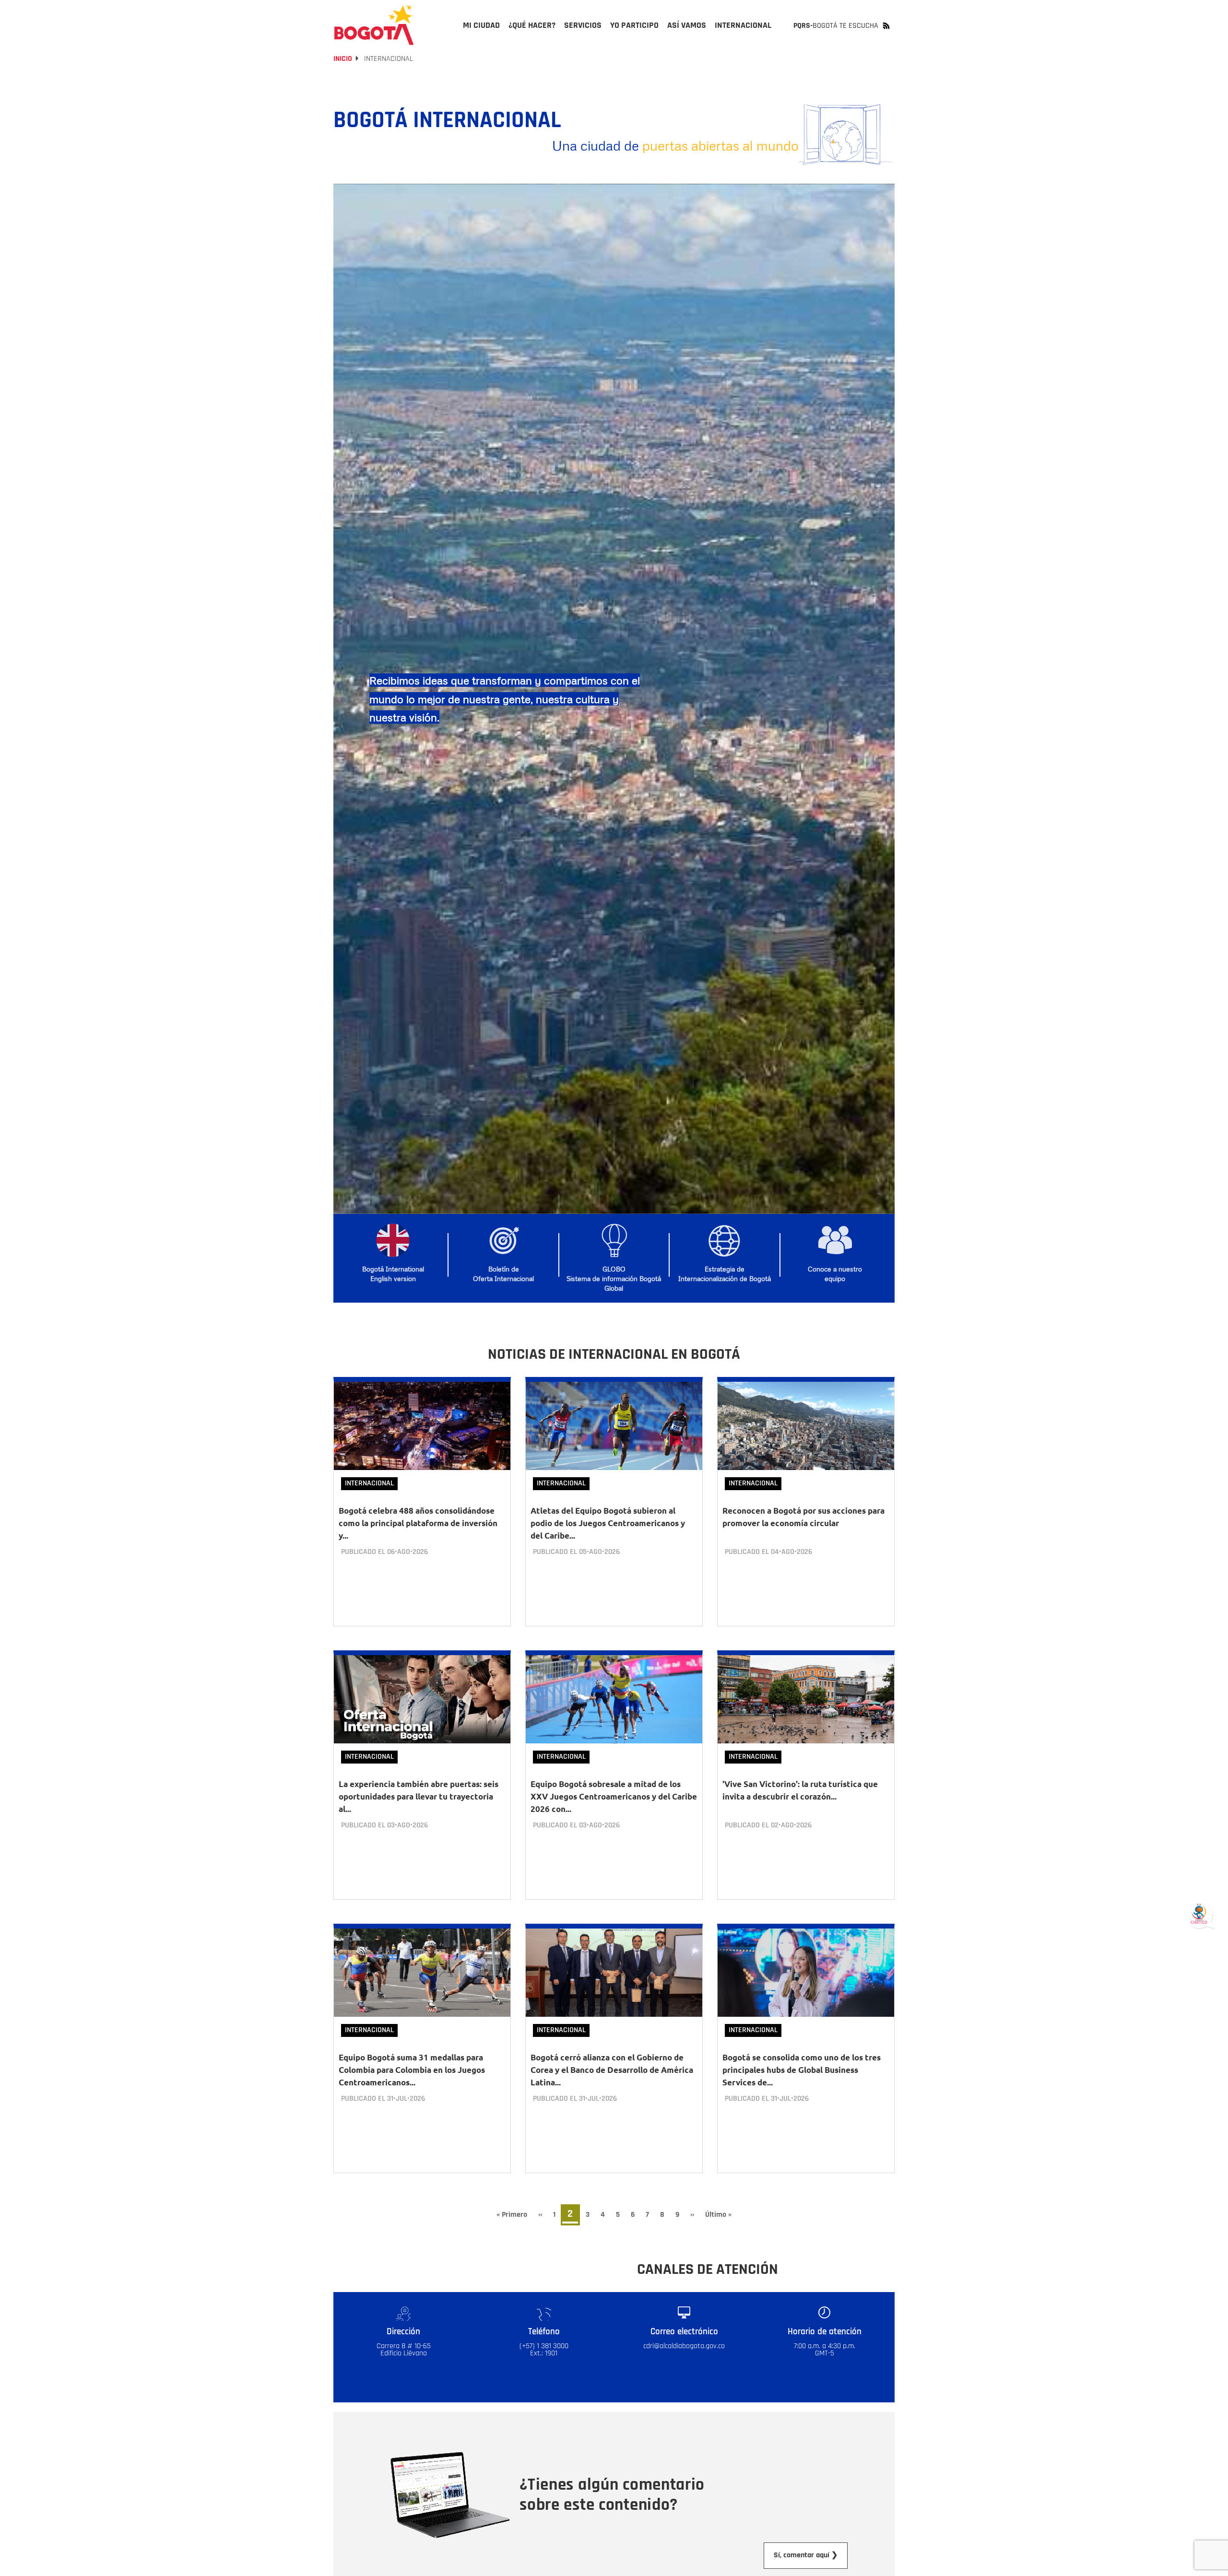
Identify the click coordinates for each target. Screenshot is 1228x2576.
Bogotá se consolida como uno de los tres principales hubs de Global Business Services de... (802, 2070)
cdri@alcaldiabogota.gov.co (684, 2346)
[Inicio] (374, 25)
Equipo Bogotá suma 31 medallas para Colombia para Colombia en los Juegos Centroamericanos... (412, 2070)
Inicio (343, 59)
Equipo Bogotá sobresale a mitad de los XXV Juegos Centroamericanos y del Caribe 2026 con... (614, 1796)
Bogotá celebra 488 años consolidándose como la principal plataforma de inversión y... (418, 1523)
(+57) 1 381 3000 (544, 2346)
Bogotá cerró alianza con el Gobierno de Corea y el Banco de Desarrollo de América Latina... (612, 2070)
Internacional (369, 1483)
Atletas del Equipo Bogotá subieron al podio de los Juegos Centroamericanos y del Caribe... (608, 1523)
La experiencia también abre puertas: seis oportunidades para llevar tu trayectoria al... (419, 1796)
